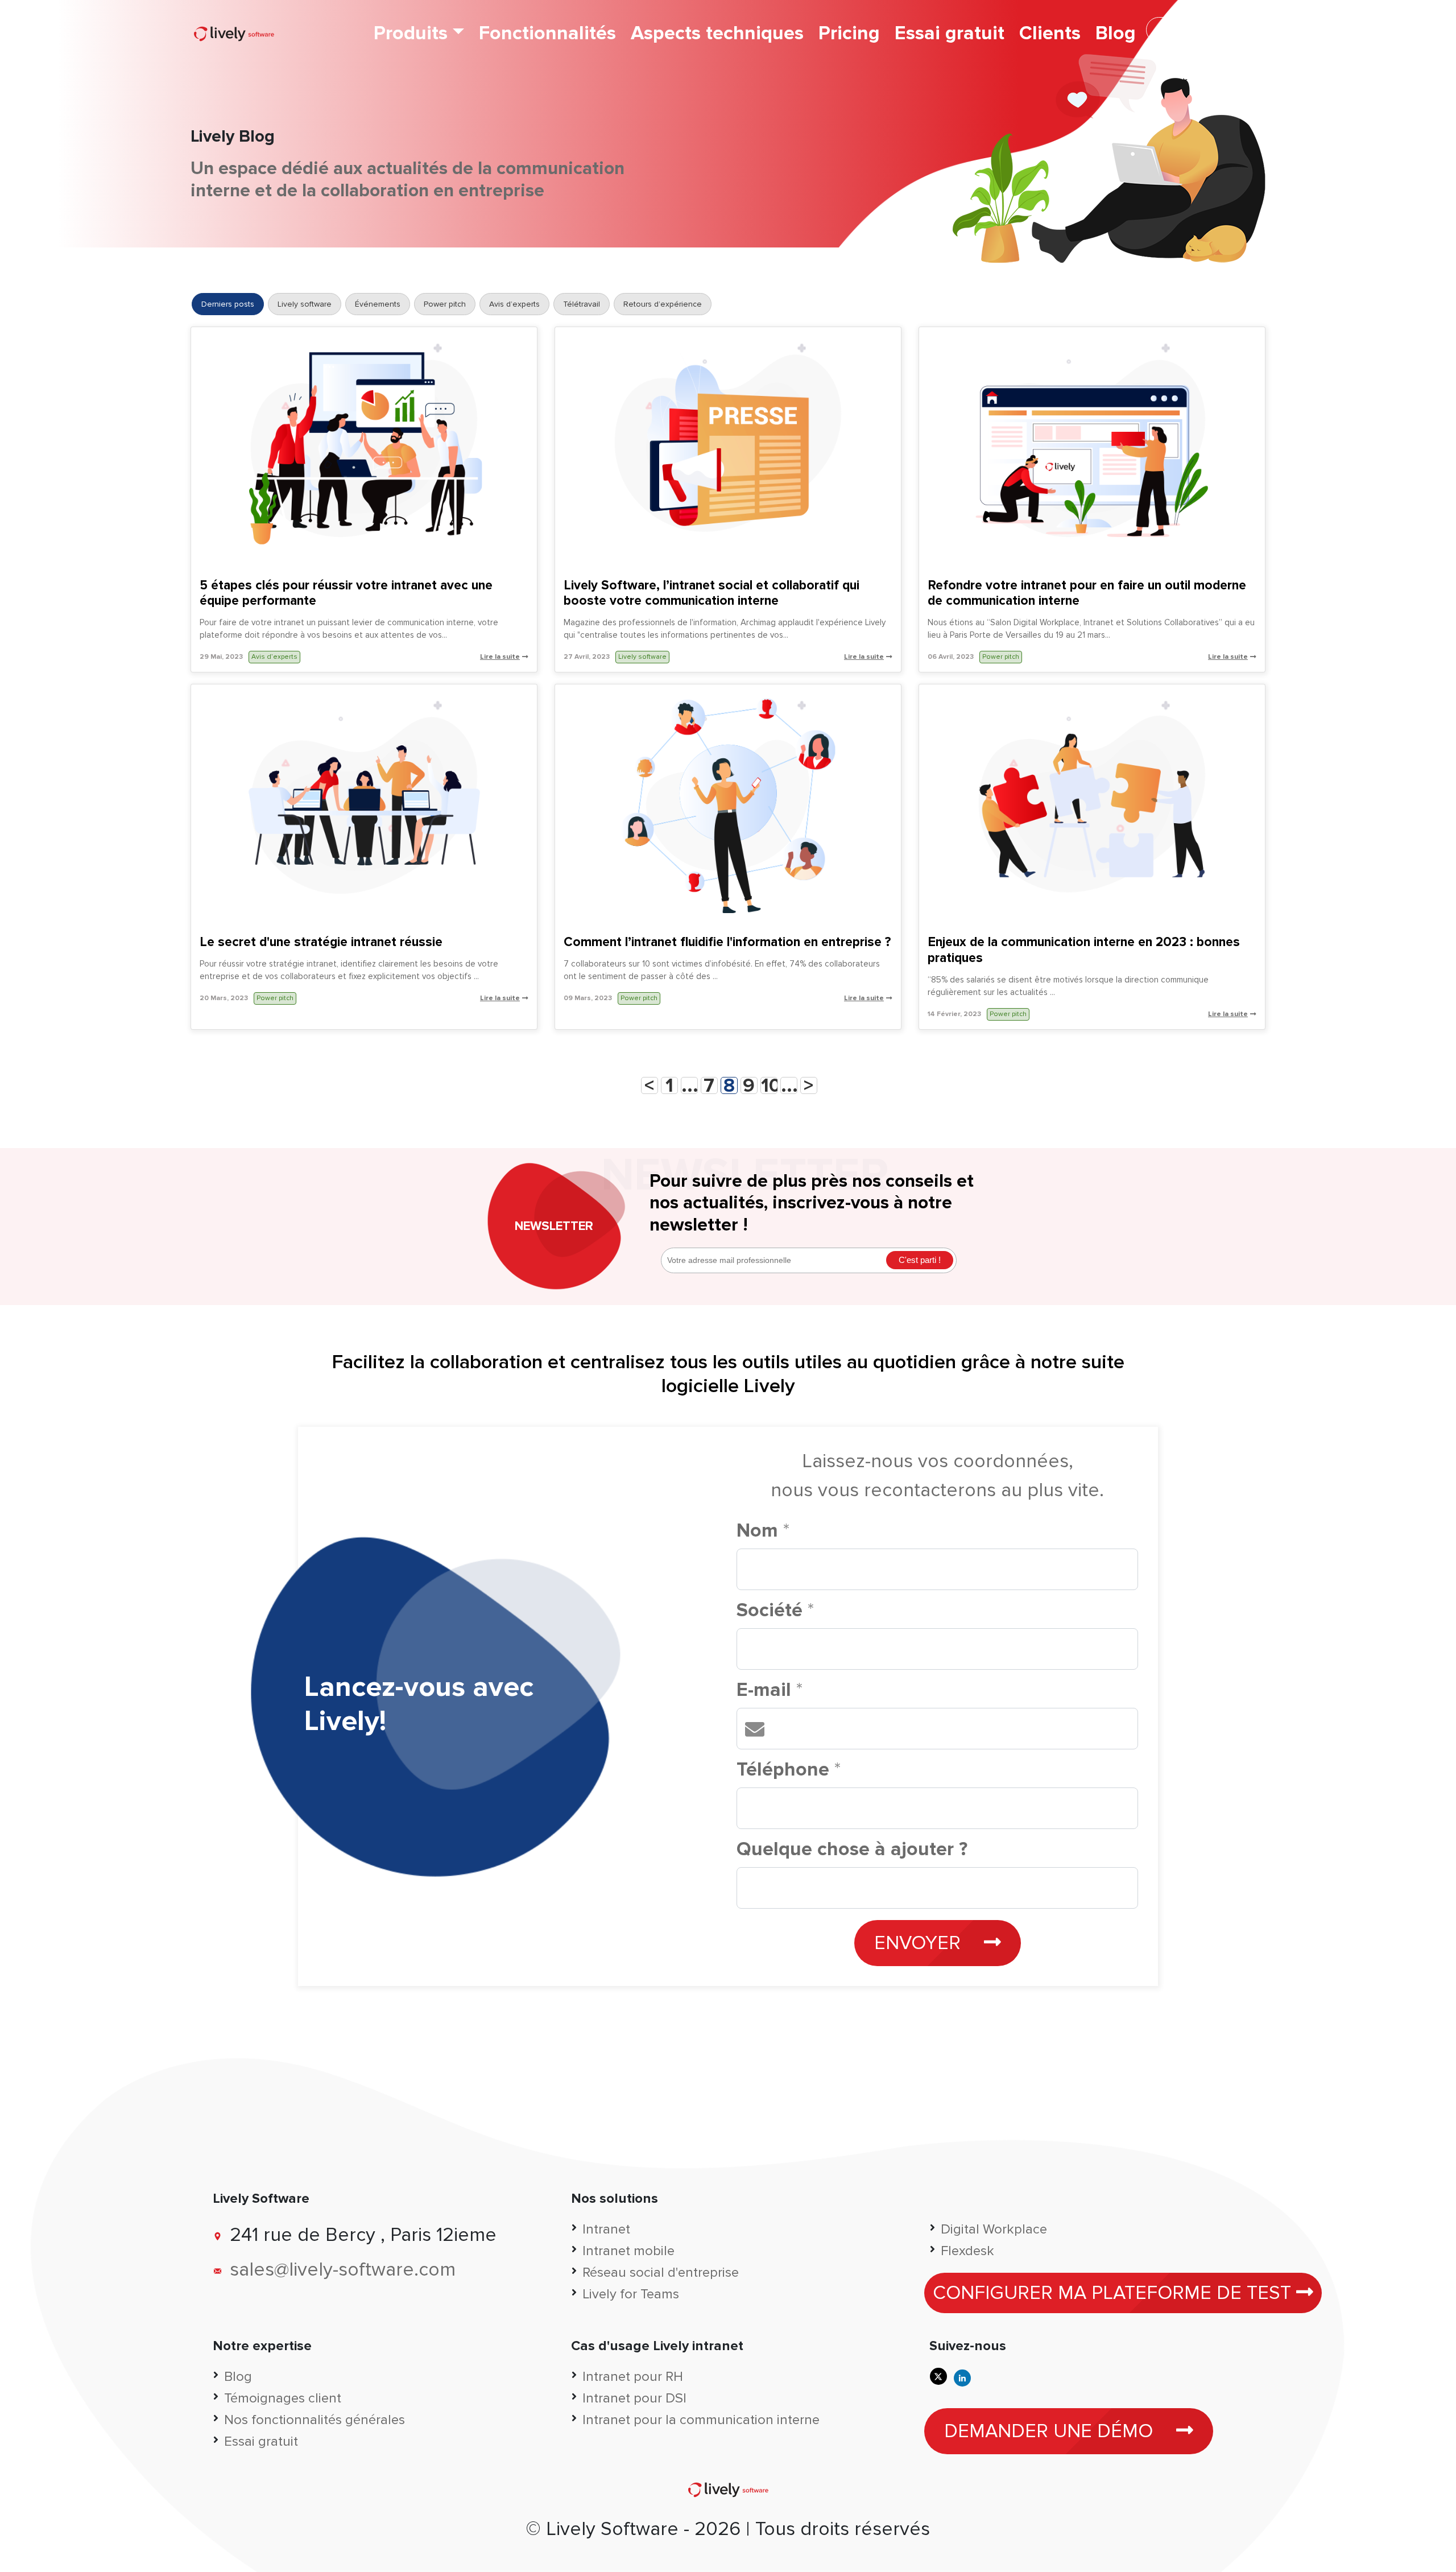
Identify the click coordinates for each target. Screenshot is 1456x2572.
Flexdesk (967, 2251)
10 (769, 1085)
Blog (1116, 33)
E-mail (770, 1690)
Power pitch (445, 304)
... (690, 1085)
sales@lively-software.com (343, 2270)
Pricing (849, 33)
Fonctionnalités (547, 33)
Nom (763, 1531)
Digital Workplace (994, 2229)
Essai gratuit (950, 33)
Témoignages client (283, 2398)
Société (775, 1610)
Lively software (305, 304)
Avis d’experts (514, 304)
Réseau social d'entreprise (661, 2272)
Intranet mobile (628, 2251)
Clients (1050, 33)
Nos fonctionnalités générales (315, 2420)
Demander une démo (1203, 30)
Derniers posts (228, 304)
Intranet (606, 2229)
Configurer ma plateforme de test (1114, 2293)
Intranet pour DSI (634, 2398)
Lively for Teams (631, 2294)
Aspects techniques (717, 33)
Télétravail (582, 304)
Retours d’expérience (663, 304)
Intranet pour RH (633, 2377)
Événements (378, 304)
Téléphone (789, 1770)
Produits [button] (411, 33)
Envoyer (920, 1943)
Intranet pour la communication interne (701, 2420)
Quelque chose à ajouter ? (852, 1849)
